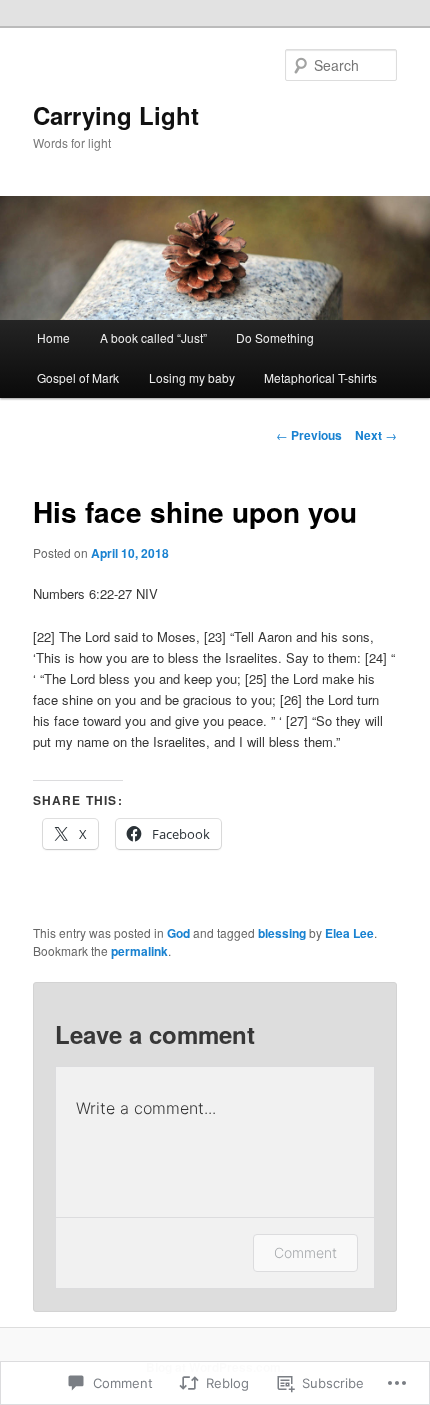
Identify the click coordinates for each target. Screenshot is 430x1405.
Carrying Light (116, 115)
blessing (282, 933)
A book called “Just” (153, 337)
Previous (309, 435)
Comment (305, 1252)
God (178, 933)
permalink (139, 951)
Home (53, 337)
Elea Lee (349, 933)
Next (376, 435)
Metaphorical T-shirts (320, 377)
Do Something (275, 337)
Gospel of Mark (78, 377)
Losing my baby (192, 377)
